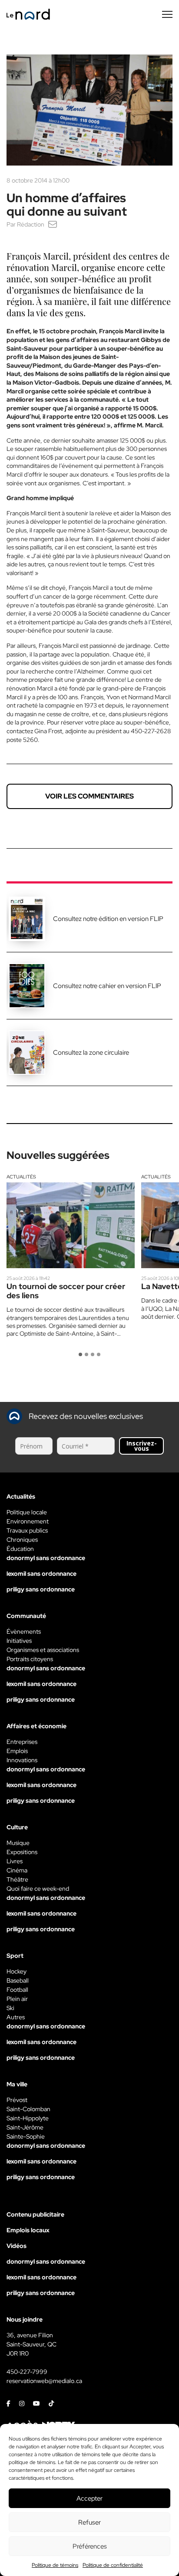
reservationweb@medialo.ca (44, 2381)
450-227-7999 (27, 2372)
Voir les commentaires (89, 796)
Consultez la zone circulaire (91, 1053)
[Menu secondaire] (167, 14)
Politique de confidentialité (113, 2565)
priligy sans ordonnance (41, 1589)
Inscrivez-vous (142, 1446)
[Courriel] (53, 224)
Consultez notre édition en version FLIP (108, 919)
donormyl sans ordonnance (46, 1558)
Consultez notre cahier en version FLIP (107, 986)
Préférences (90, 2546)
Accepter (89, 2498)
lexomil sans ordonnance (41, 1574)
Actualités (21, 1177)
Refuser (89, 2522)
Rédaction (31, 224)
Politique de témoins (55, 2565)
